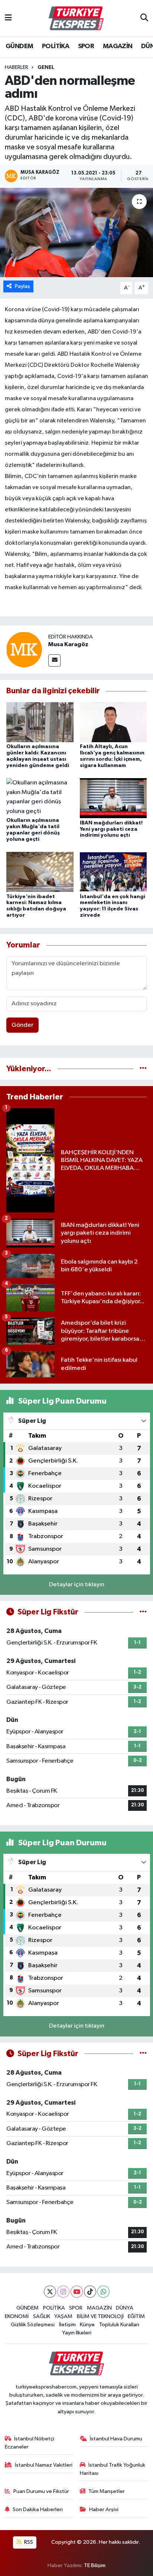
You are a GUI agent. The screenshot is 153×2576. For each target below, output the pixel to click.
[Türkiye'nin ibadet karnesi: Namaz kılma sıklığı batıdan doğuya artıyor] (40, 872)
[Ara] (144, 19)
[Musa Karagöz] (24, 649)
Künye (87, 2325)
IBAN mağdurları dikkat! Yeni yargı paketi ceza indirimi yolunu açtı (111, 829)
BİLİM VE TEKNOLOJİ (100, 2316)
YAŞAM (63, 2316)
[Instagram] (63, 2292)
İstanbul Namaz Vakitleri (44, 2465)
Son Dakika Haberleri (38, 2509)
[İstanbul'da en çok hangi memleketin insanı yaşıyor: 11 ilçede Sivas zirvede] (113, 872)
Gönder (22, 1025)
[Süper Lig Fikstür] (143, 1612)
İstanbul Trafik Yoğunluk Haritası (113, 2469)
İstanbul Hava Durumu (116, 2439)
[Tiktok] (90, 2292)
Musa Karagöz (68, 644)
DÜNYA (125, 2308)
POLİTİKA (56, 46)
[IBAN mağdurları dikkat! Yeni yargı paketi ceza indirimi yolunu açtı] (113, 798)
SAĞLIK (42, 2316)
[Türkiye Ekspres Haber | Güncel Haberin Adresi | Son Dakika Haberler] (76, 19)
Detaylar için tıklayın (77, 1585)
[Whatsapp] (103, 2292)
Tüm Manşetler (107, 2491)
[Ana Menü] (8, 18)
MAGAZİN (118, 46)
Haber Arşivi (104, 2509)
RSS (28, 2542)
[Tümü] (143, 1069)
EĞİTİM (136, 2316)
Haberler (17, 67)
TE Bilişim (95, 2565)
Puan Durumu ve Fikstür (41, 2491)
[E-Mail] (54, 660)
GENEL (46, 67)
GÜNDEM (19, 46)
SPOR (86, 46)
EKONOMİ (17, 2316)
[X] (50, 2292)
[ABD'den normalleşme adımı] (76, 233)
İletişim (67, 2325)
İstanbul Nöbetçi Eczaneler (30, 2443)
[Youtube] (77, 2292)
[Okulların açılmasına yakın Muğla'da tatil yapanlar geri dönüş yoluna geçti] (40, 797)
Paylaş (22, 286)
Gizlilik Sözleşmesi (33, 2325)
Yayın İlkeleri (77, 2333)
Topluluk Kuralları (119, 2325)
